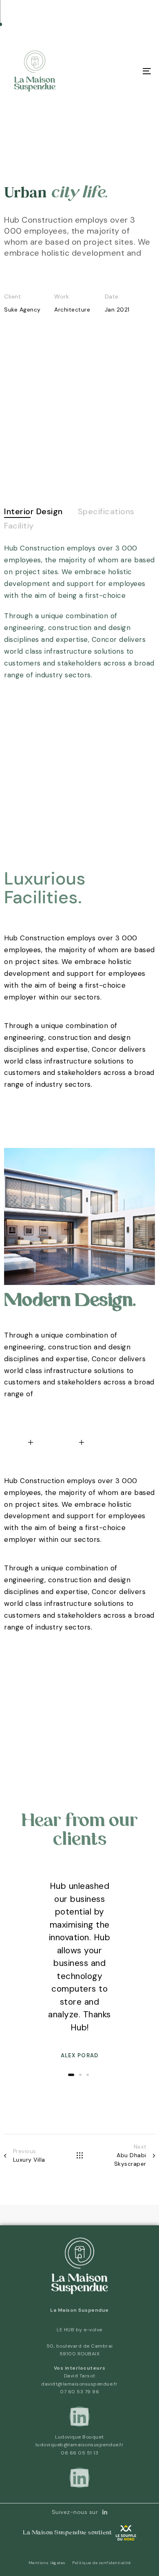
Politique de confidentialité (101, 2563)
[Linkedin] (79, 2417)
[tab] (33, 512)
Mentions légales (47, 2563)
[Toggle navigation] (127, 71)
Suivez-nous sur (75, 2512)
